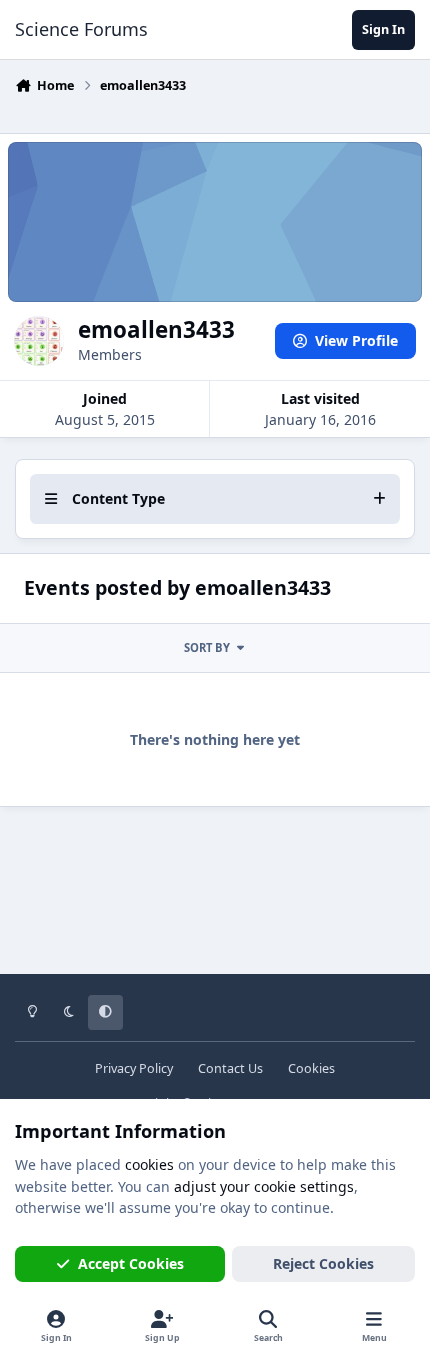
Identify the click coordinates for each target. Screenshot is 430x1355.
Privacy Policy (134, 1068)
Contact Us (230, 1068)
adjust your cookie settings (264, 1186)
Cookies (311, 1068)
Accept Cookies (131, 1263)
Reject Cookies (323, 1263)
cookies (149, 1164)
